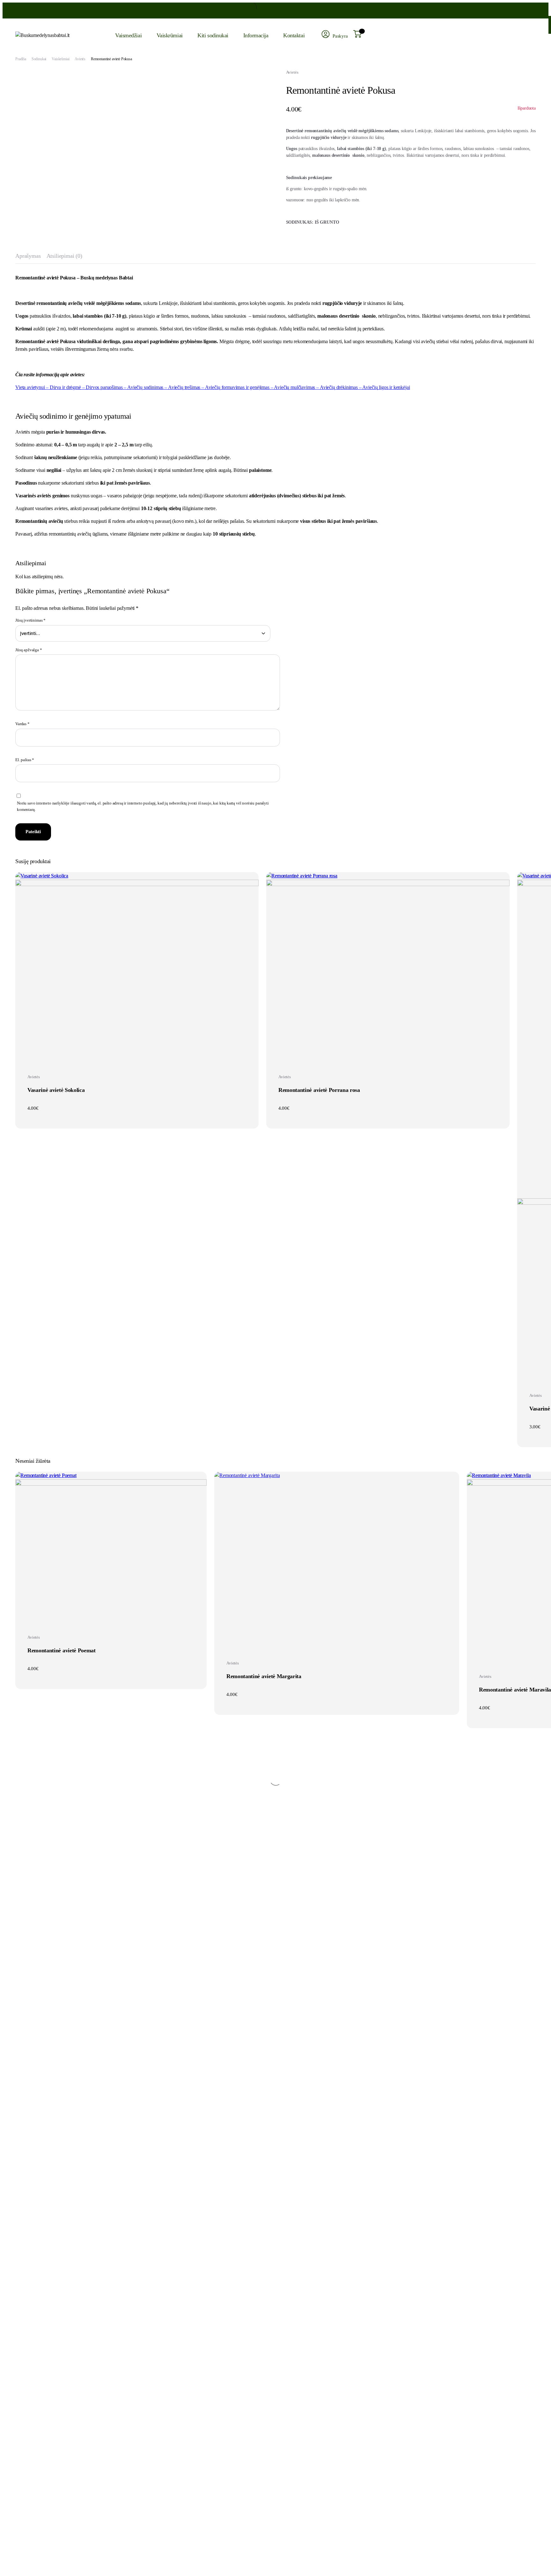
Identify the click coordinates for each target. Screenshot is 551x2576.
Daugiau (111, 1614)
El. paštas (25, 760)
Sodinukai (39, 59)
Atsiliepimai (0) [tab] (64, 256)
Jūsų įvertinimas (30, 620)
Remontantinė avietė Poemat (62, 1650)
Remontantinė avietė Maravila (515, 1690)
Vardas (22, 724)
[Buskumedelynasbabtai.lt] (57, 35)
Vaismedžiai (128, 35)
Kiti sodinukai (213, 35)
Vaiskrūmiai (170, 35)
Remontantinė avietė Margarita (264, 1676)
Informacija (256, 35)
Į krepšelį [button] (137, 1054)
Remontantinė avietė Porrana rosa (319, 1090)
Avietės (80, 59)
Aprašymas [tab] (28, 256)
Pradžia (21, 59)
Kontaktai (294, 35)
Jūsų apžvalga (29, 650)
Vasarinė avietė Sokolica (56, 1090)
